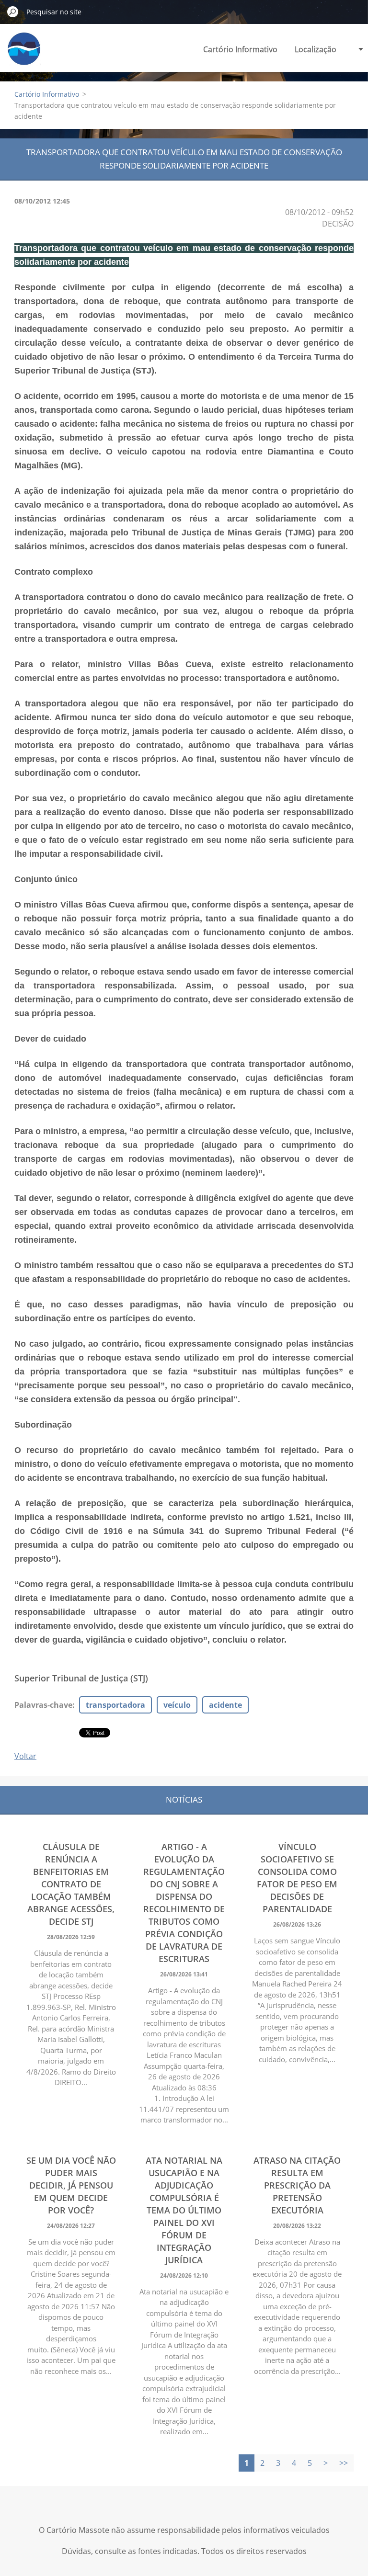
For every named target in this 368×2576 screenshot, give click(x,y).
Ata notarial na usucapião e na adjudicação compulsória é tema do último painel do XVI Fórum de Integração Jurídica (184, 2210)
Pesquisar (13, 11)
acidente (225, 1705)
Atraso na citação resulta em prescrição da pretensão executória (297, 2185)
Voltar (25, 1756)
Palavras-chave (43, 1705)
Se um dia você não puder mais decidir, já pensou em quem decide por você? (71, 2185)
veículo (177, 1705)
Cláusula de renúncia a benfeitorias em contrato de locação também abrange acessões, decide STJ (71, 1884)
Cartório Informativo (240, 49)
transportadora (115, 1705)
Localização (316, 49)
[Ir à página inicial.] (24, 54)
